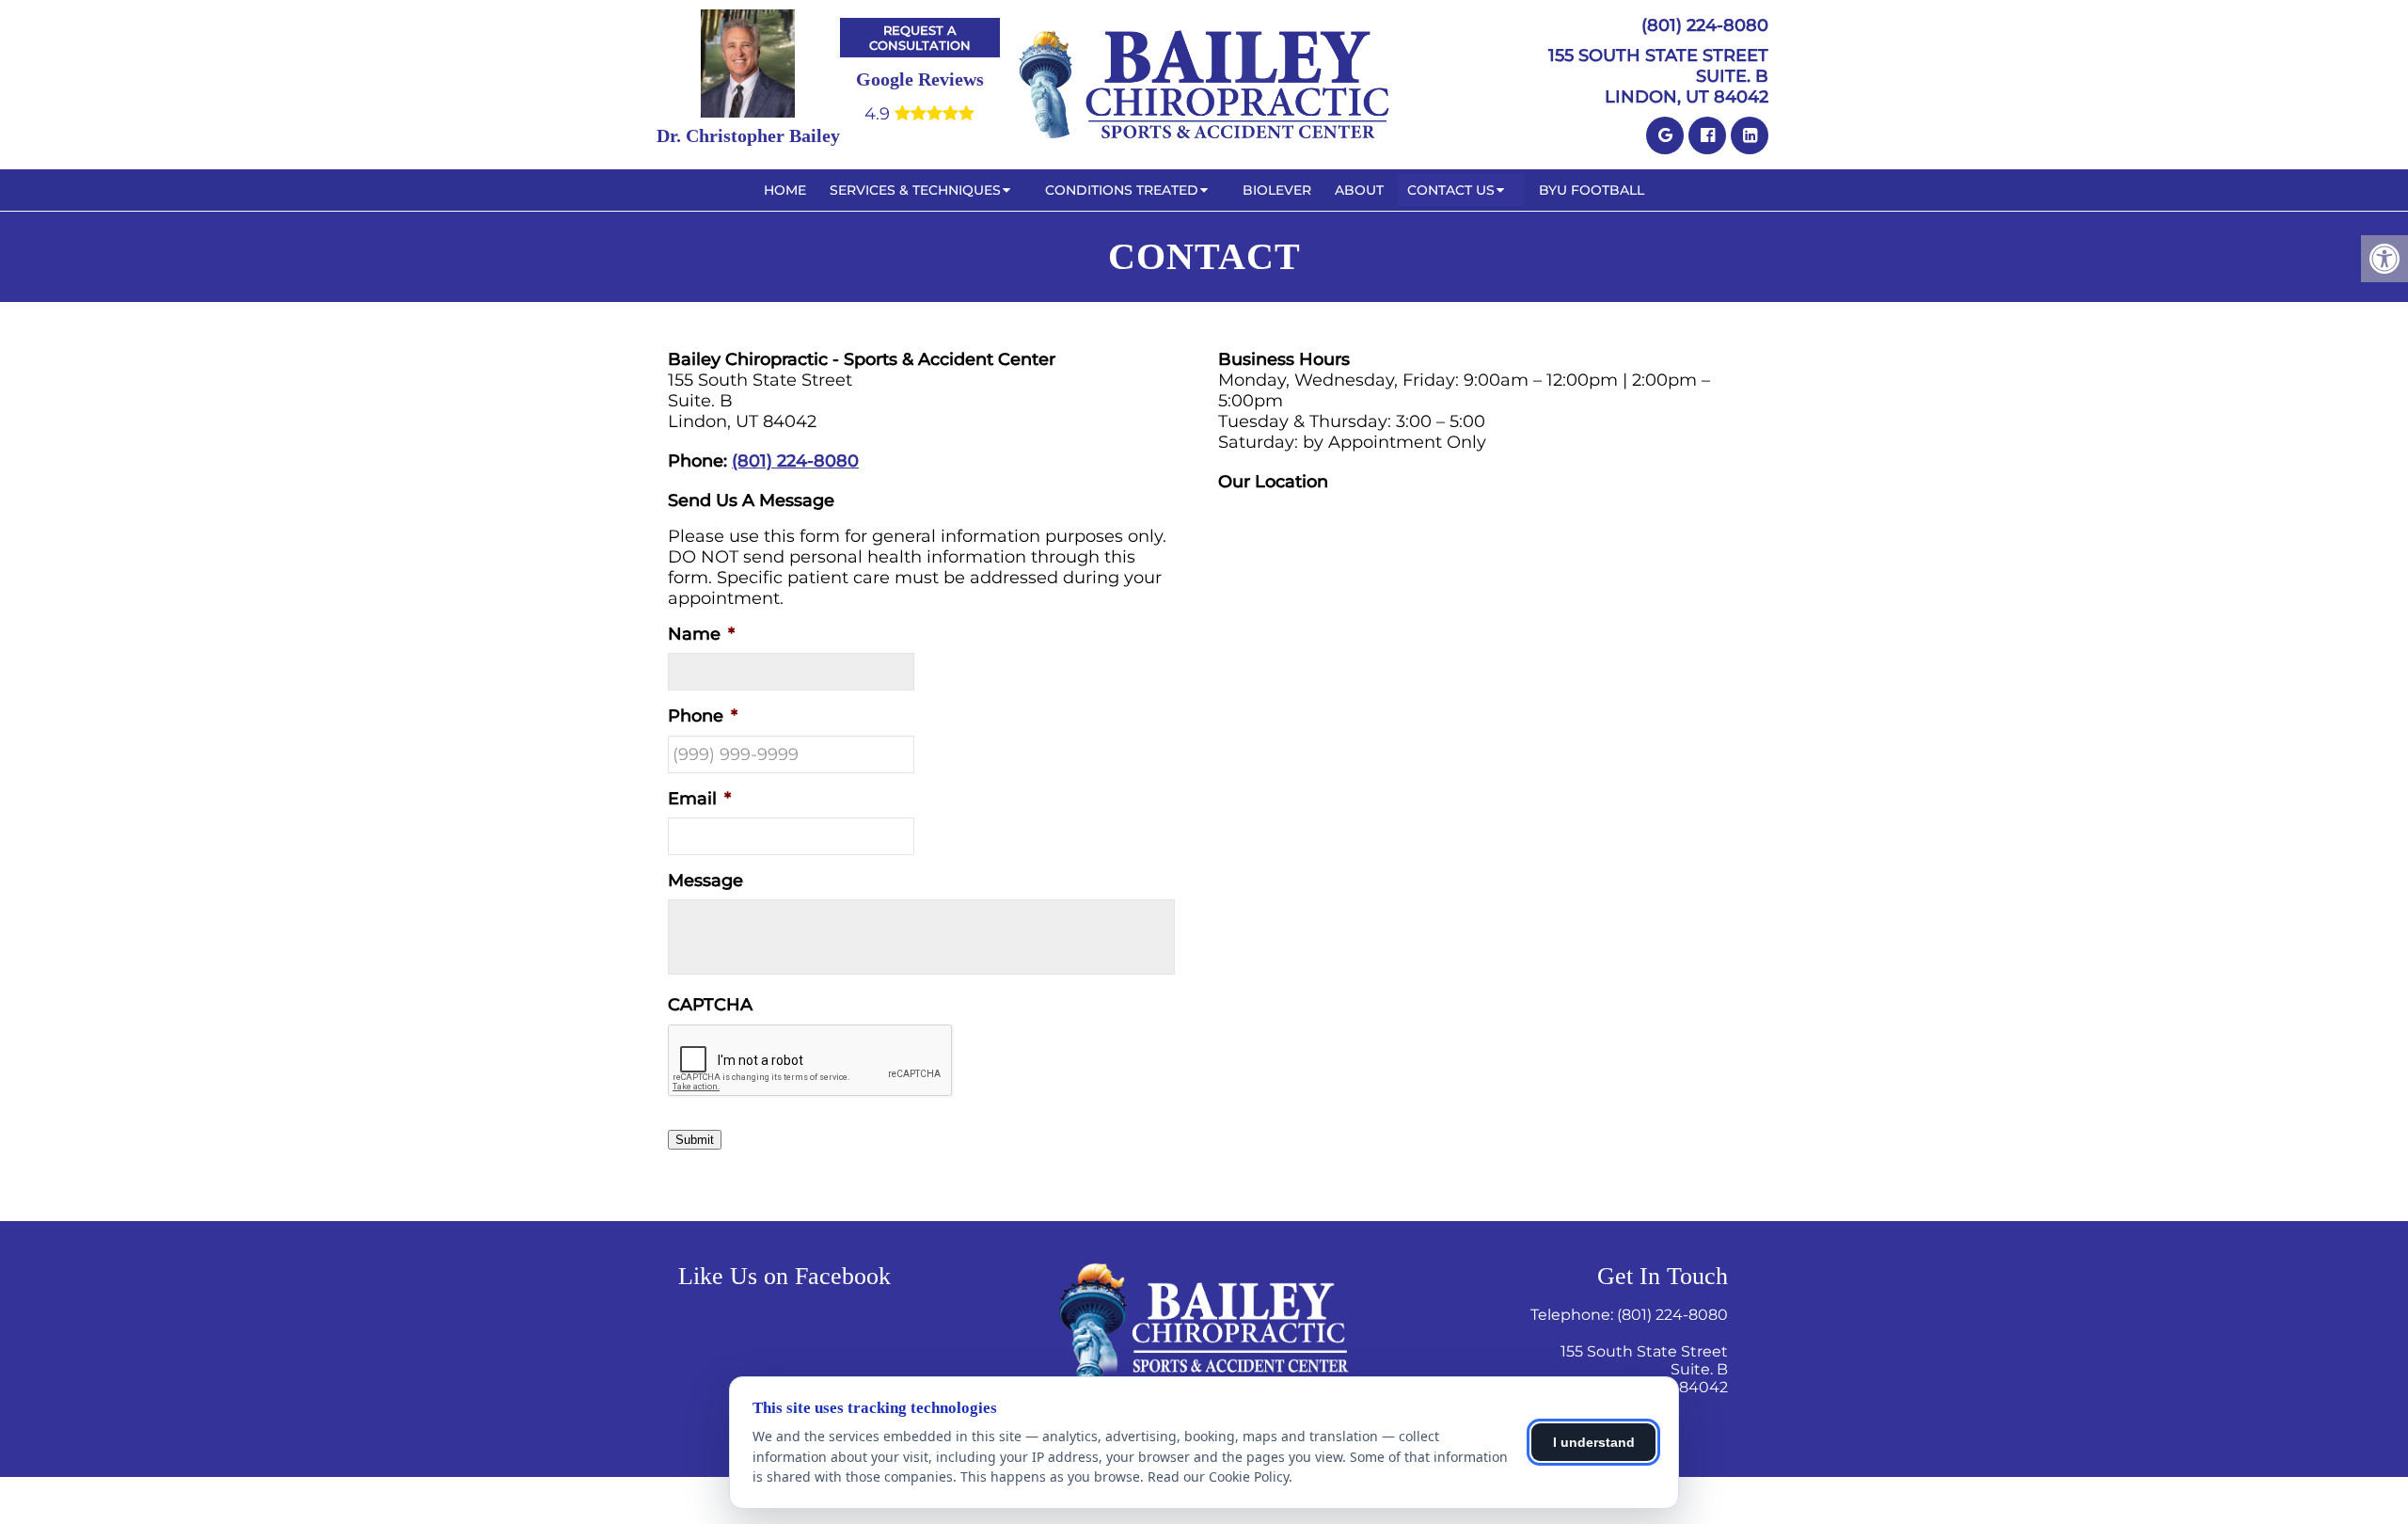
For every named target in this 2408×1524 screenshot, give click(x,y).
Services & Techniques (915, 190)
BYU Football (1592, 190)
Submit (695, 1140)
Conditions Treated (1122, 190)
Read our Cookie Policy (1218, 1476)
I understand (1594, 1442)
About (1359, 190)
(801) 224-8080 (1705, 25)
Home (785, 190)
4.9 (879, 114)
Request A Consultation (920, 38)
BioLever (1277, 190)
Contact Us (1451, 190)
